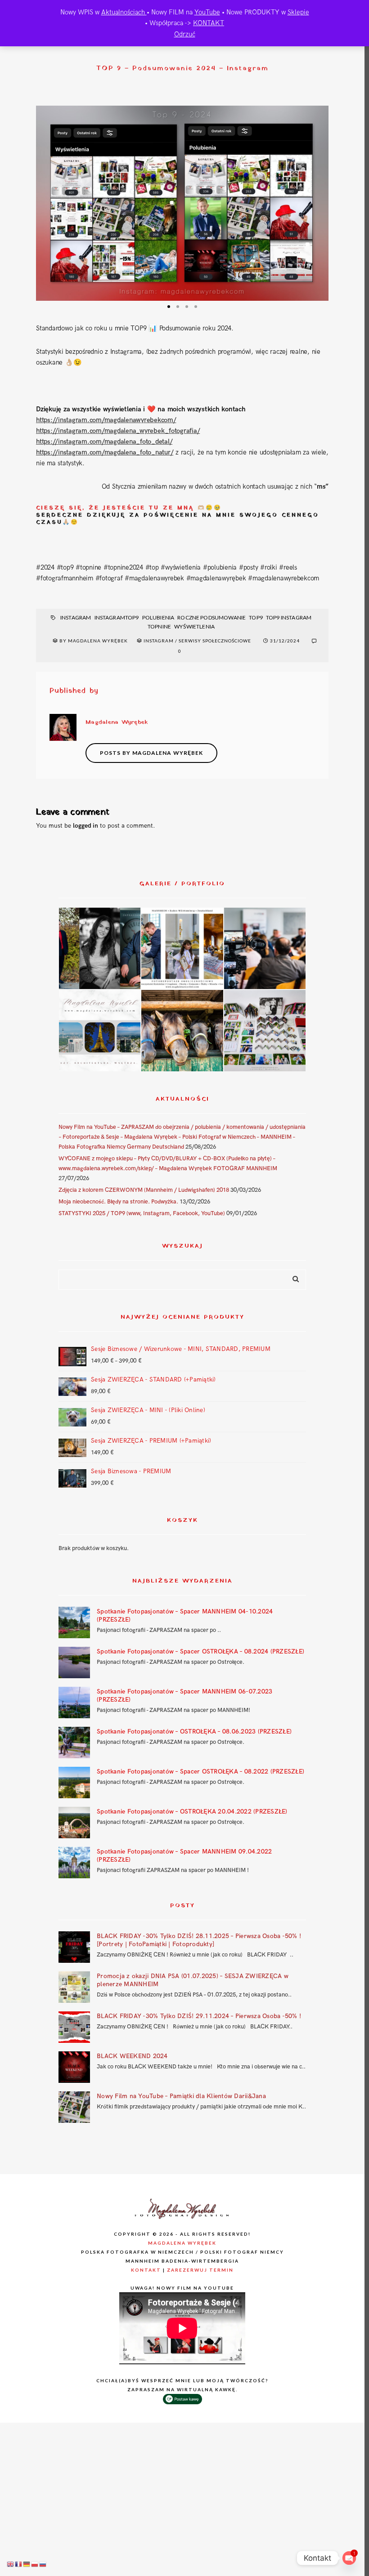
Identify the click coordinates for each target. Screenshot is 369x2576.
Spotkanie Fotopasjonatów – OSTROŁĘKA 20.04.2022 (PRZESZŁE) (192, 1812)
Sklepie (298, 12)
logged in (85, 826)
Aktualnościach (124, 12)
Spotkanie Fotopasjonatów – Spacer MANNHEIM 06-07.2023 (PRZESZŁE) (184, 1696)
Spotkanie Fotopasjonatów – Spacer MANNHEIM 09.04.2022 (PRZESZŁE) (184, 1856)
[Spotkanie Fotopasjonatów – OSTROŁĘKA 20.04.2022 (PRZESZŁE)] (74, 1823)
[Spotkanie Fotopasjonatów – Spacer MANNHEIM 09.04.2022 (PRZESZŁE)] (74, 1863)
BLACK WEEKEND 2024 (132, 2056)
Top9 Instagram (289, 617)
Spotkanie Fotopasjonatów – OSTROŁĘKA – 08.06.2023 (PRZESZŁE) (194, 1731)
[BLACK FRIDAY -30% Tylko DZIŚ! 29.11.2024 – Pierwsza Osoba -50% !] (74, 2027)
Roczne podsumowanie (211, 617)
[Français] (19, 2564)
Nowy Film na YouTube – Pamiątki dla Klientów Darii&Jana (181, 2096)
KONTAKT (209, 23)
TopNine (159, 626)
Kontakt (146, 2270)
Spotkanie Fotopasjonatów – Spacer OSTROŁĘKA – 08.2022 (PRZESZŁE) (200, 1772)
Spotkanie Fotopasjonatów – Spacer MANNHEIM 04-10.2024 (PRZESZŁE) (185, 1616)
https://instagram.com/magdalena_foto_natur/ (105, 452)
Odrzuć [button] (185, 34)
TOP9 (256, 617)
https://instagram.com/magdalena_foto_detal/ (104, 441)
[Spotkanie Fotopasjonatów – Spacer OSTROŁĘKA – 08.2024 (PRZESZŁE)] (74, 1662)
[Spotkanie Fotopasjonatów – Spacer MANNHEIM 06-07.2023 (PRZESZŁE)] (74, 1702)
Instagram (76, 617)
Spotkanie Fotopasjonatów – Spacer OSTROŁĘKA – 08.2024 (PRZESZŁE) (200, 1651)
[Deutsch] (27, 2564)
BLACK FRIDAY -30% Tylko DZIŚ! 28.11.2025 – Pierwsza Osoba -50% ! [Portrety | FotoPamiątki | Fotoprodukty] (199, 1940)
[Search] (292, 1277)
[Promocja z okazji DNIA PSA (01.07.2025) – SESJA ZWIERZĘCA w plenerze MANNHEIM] (74, 1987)
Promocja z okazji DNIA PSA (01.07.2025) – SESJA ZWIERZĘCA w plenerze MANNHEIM (193, 1980)
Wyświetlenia (194, 626)
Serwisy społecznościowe (215, 641)
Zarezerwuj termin (200, 2270)
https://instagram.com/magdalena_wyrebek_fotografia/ (118, 431)
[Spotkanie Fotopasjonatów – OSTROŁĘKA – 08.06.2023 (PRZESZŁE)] (74, 1743)
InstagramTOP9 (117, 617)
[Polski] (35, 2564)
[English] (11, 2564)
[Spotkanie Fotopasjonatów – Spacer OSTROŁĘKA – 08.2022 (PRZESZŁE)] (74, 1783)
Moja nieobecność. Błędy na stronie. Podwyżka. (118, 1202)
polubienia (158, 617)
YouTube (207, 12)
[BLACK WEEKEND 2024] (74, 2067)
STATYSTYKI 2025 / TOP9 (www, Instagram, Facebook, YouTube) (142, 1213)
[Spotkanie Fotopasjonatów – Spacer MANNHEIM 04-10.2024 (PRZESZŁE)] (74, 1622)
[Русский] (43, 2564)
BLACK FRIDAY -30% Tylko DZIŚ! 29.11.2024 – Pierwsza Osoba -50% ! (199, 2016)
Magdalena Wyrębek (182, 2243)
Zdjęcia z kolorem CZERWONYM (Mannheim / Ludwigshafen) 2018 (144, 1190)
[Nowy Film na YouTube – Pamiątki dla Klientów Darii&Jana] (74, 2107)
